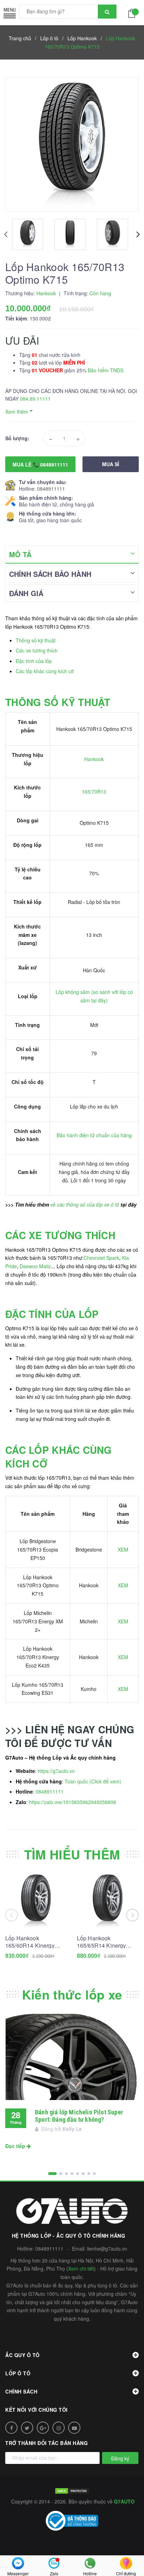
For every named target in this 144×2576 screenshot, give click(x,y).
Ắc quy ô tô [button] (23, 2355)
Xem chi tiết (81, 2268)
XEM (123, 1549)
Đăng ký (120, 2458)
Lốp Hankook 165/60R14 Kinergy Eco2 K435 (30, 1942)
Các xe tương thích (37, 650)
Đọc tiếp (16, 2146)
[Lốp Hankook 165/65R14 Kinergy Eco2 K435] (108, 1901)
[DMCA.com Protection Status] (72, 2490)
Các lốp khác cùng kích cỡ (45, 671)
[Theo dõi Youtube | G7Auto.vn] (74, 2428)
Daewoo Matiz (35, 1266)
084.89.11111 (35, 399)
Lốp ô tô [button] (18, 2373)
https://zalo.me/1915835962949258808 (73, 1802)
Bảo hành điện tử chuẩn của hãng (94, 1135)
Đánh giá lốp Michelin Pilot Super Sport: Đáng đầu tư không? (79, 2116)
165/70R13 (94, 792)
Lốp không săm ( (74, 992)
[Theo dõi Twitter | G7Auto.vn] (27, 2428)
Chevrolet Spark (101, 1258)
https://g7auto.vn (56, 1771)
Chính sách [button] (21, 2391)
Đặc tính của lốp (34, 661)
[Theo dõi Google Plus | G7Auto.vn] (43, 2428)
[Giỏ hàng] (134, 13)
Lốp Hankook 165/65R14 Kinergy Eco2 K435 (102, 1942)
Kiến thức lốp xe (72, 1994)
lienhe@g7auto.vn (107, 2249)
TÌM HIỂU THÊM (72, 1854)
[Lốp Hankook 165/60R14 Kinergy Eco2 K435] (36, 1901)
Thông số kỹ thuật (36, 640)
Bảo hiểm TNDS (106, 370)
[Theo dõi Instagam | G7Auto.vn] (59, 2428)
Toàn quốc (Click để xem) (93, 1781)
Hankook (94, 759)
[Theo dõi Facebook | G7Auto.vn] (11, 2428)
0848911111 (51, 489)
